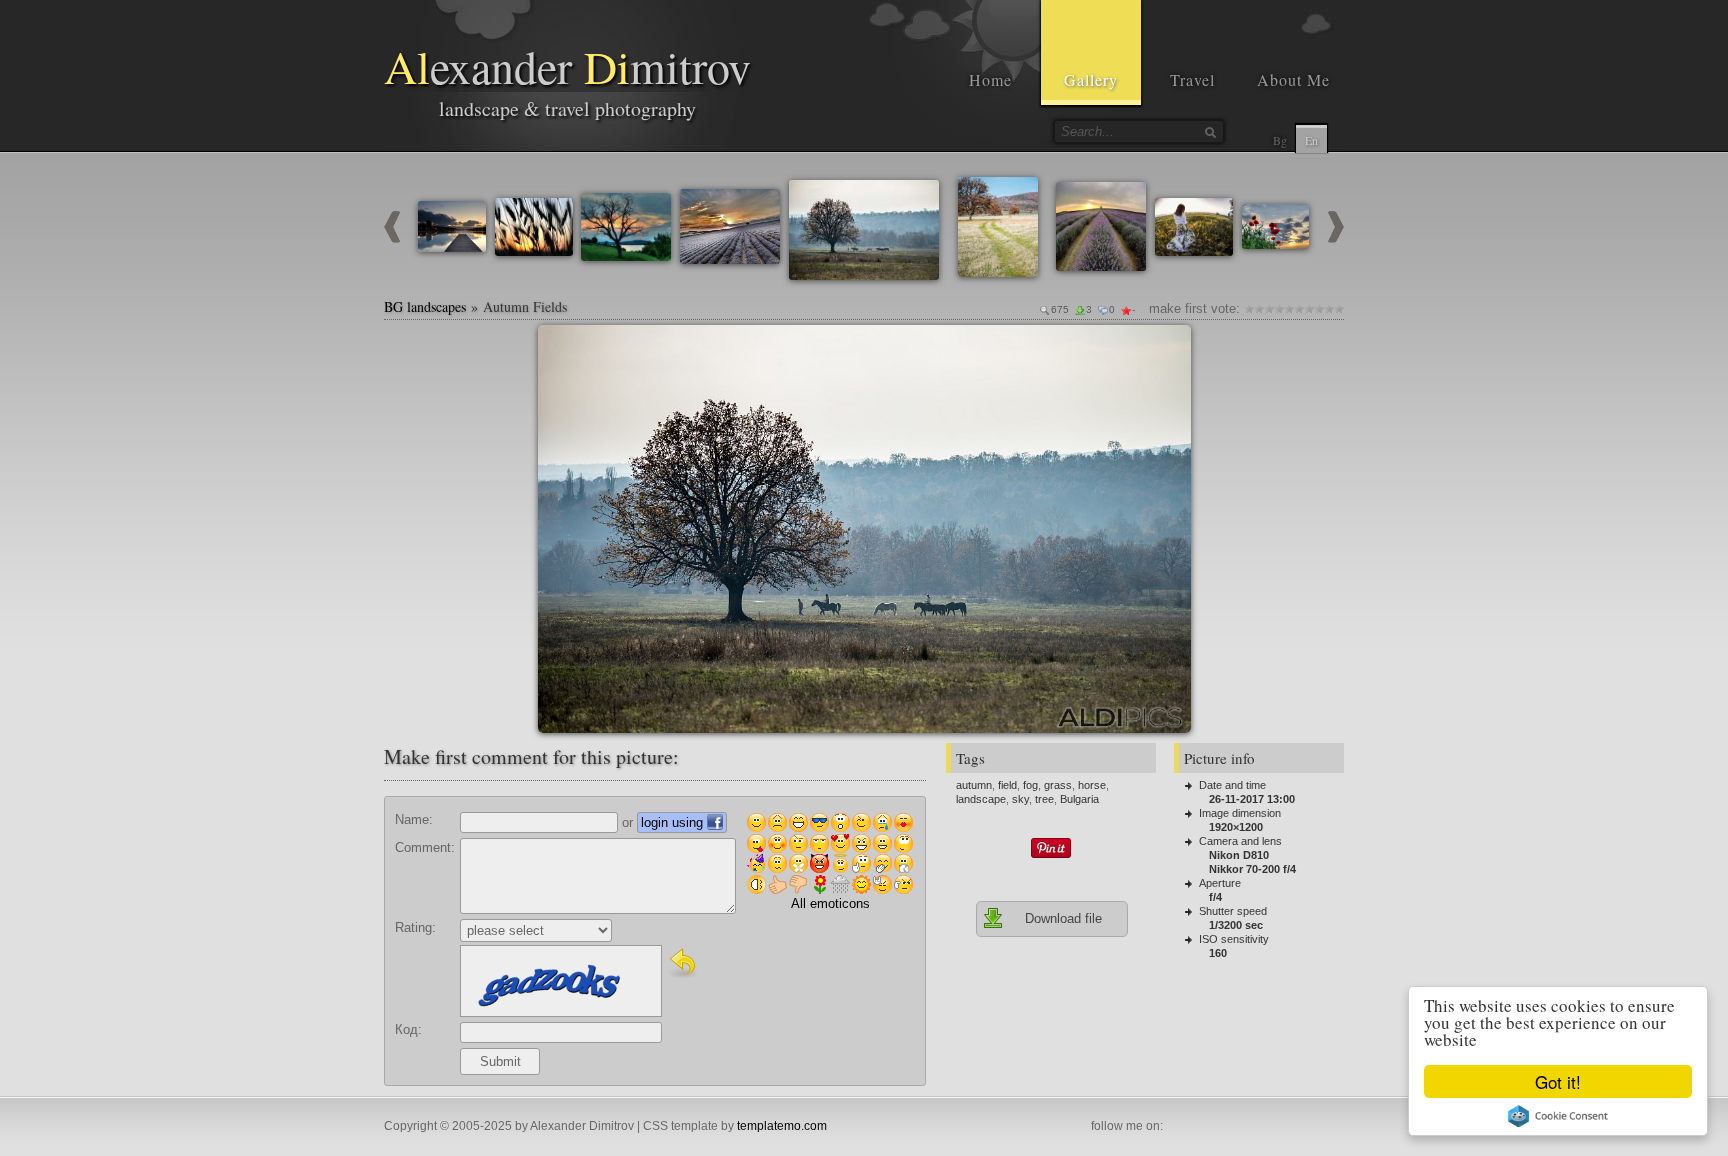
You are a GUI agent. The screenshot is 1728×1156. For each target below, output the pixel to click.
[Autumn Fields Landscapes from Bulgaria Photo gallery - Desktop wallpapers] (864, 529)
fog (1030, 785)
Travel (1192, 79)
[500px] (1310, 1127)
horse (1092, 785)
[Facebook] (1178, 1127)
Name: (414, 819)
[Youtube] (1222, 1127)
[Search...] (1210, 132)
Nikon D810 (1239, 855)
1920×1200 (1236, 827)
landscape (981, 799)
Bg (1280, 140)
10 (1339, 308)
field (1007, 785)
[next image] (1336, 238)
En (1311, 140)
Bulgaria (1079, 799)
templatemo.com (782, 1126)
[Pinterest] (1244, 1127)
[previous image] (392, 238)
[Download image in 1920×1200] (1168, 348)
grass (1058, 785)
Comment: (425, 847)
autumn (974, 785)
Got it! (1558, 1081)
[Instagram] (1200, 1127)
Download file (1063, 918)
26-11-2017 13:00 (1252, 799)
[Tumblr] (1266, 1127)
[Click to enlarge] (561, 348)
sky (1020, 799)
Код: (408, 1029)
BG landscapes (425, 306)
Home (990, 79)
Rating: (415, 927)
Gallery (1091, 79)
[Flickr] (1288, 1127)
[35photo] (1332, 1127)
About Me (1293, 79)
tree (1044, 799)
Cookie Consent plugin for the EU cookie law (1558, 1116)
